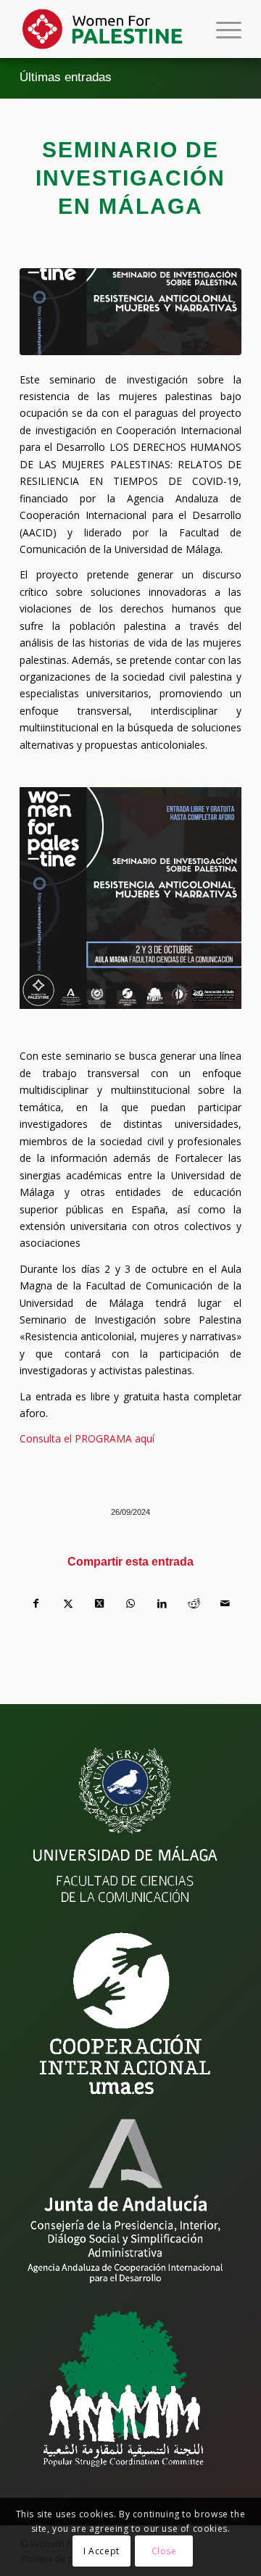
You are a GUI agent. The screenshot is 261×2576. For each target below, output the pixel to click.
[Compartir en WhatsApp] (130, 1603)
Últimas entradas (66, 77)
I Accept (101, 2551)
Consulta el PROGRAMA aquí (87, 1438)
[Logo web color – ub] (108, 29)
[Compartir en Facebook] (36, 1603)
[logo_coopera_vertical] (125, 2014)
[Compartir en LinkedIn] (162, 1603)
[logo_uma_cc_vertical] (125, 1827)
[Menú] (221, 29)
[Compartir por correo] (225, 1603)
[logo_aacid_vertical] (125, 2201)
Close (164, 2551)
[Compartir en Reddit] (194, 1603)
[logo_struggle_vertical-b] (125, 2388)
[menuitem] (221, 29)
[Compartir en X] (67, 1603)
